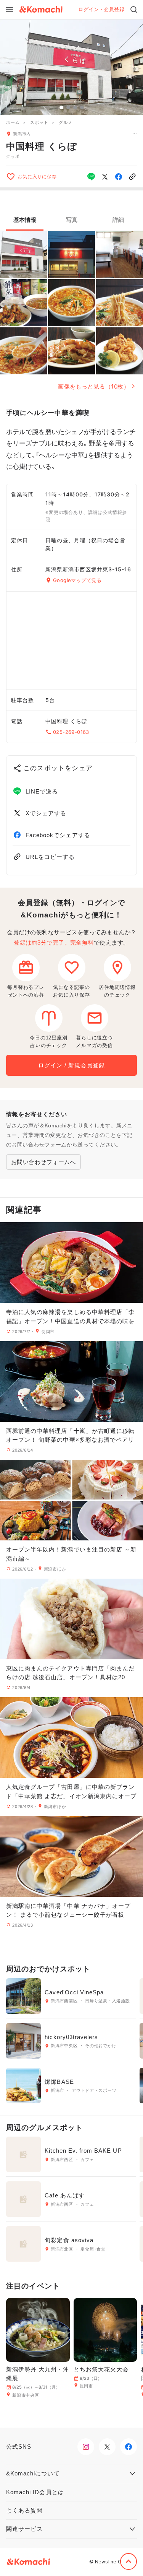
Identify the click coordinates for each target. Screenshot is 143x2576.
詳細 (118, 220)
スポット (39, 122)
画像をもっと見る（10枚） (94, 386)
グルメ (65, 122)
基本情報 (25, 220)
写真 (72, 220)
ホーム (13, 122)
